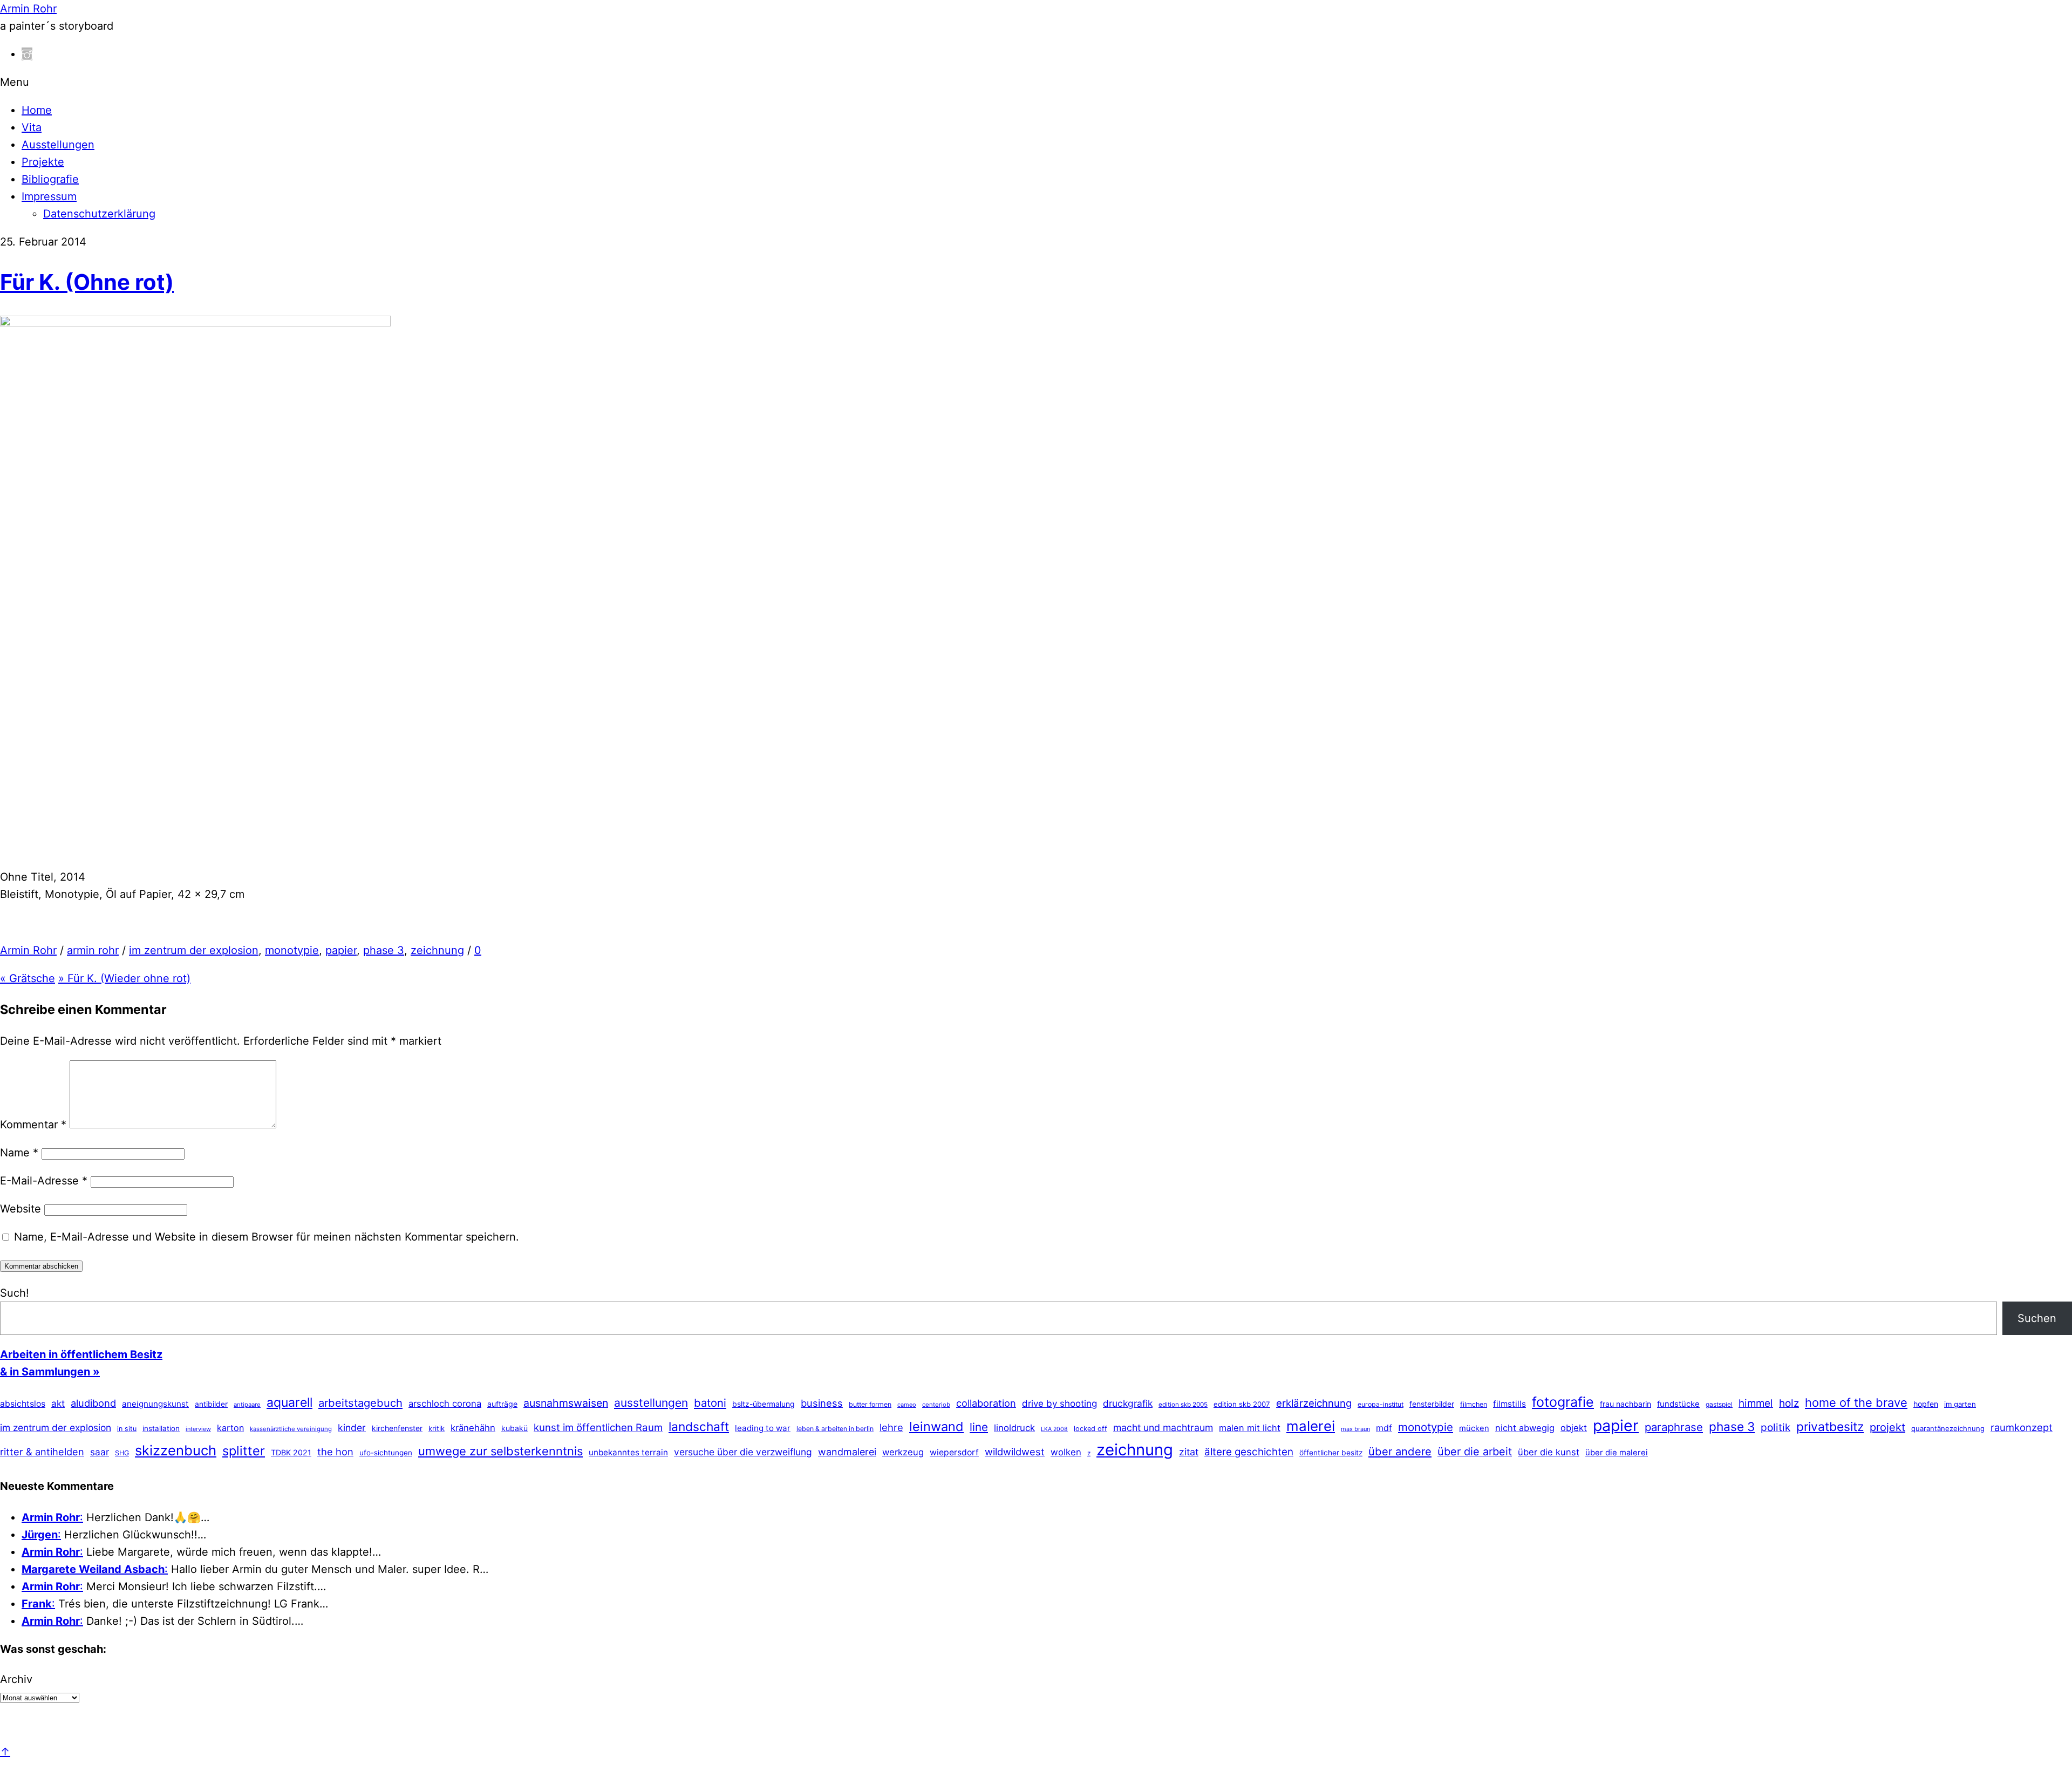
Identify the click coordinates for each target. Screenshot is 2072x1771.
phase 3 (384, 950)
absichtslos (23, 1404)
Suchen (2037, 1318)
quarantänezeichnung (1948, 1428)
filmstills (1509, 1404)
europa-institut (1381, 1404)
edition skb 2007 (1242, 1404)
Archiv (16, 1679)
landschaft (699, 1427)
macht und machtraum (1163, 1428)
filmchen (1474, 1404)
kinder (352, 1428)
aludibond (93, 1403)
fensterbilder (1432, 1404)
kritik (437, 1428)
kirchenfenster (397, 1428)
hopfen (1926, 1404)
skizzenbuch (176, 1450)
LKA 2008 (1054, 1429)
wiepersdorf (954, 1452)
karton (230, 1428)
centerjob (936, 1405)
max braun (1355, 1429)
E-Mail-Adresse (44, 1181)
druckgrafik (1128, 1403)
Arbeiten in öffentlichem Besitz (81, 1354)
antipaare (247, 1405)
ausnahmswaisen (566, 1403)
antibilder (211, 1404)
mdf (1384, 1428)
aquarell (289, 1402)
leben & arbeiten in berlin (835, 1429)
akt (58, 1404)
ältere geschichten (1249, 1452)
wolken (1066, 1452)
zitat (1189, 1452)
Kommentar (33, 1125)
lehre (891, 1427)
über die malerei (1617, 1453)
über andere (1400, 1451)
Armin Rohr (28, 950)
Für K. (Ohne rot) (87, 282)
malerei (1311, 1426)
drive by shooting (1059, 1404)
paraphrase (1674, 1427)
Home (37, 110)
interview (198, 1429)
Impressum (49, 196)
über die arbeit (1475, 1452)
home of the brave (1856, 1402)
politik (1775, 1428)
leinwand (936, 1426)
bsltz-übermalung (764, 1404)
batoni (710, 1403)
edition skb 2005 (1183, 1405)
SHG (122, 1453)
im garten (1960, 1404)
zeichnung (437, 950)
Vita (32, 127)
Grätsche (28, 978)
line (979, 1427)
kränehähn (473, 1428)
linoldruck (1014, 1428)
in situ (127, 1429)
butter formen (870, 1404)
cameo (907, 1405)
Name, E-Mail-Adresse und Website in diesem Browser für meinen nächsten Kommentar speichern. (267, 1237)
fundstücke (1678, 1404)
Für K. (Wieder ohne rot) (124, 978)
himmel (1756, 1403)
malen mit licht (1250, 1428)
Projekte (43, 162)
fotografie (1563, 1402)
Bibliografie (50, 179)
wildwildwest (1015, 1452)
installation (161, 1428)
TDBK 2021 (291, 1452)
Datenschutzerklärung (99, 214)
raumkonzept (2022, 1427)
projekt (1887, 1427)
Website (21, 1209)
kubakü (514, 1428)
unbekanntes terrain (628, 1452)
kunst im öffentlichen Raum (598, 1427)
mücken (1474, 1428)
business (822, 1403)
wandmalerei (847, 1452)
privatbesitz (1830, 1426)
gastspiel (1719, 1404)
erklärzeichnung (1314, 1403)
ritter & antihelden (42, 1452)
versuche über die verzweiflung (743, 1452)
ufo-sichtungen (386, 1453)
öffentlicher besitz (1331, 1453)
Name (19, 1153)
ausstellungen (651, 1403)
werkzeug (903, 1452)
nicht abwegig (1525, 1428)
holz (1789, 1403)
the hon (335, 1452)
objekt (1574, 1428)
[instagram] (27, 54)
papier (341, 950)
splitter (244, 1451)
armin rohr (93, 950)
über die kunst (1549, 1452)
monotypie (292, 950)
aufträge (502, 1404)
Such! (15, 1293)
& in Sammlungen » (50, 1372)
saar (100, 1452)
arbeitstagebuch (360, 1403)
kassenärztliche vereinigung (291, 1429)
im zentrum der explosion (194, 950)
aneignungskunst (155, 1404)
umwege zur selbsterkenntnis (500, 1451)
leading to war (763, 1428)
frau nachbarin (1625, 1404)
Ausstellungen (58, 145)
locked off (1090, 1429)
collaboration (986, 1403)
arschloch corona (445, 1404)
